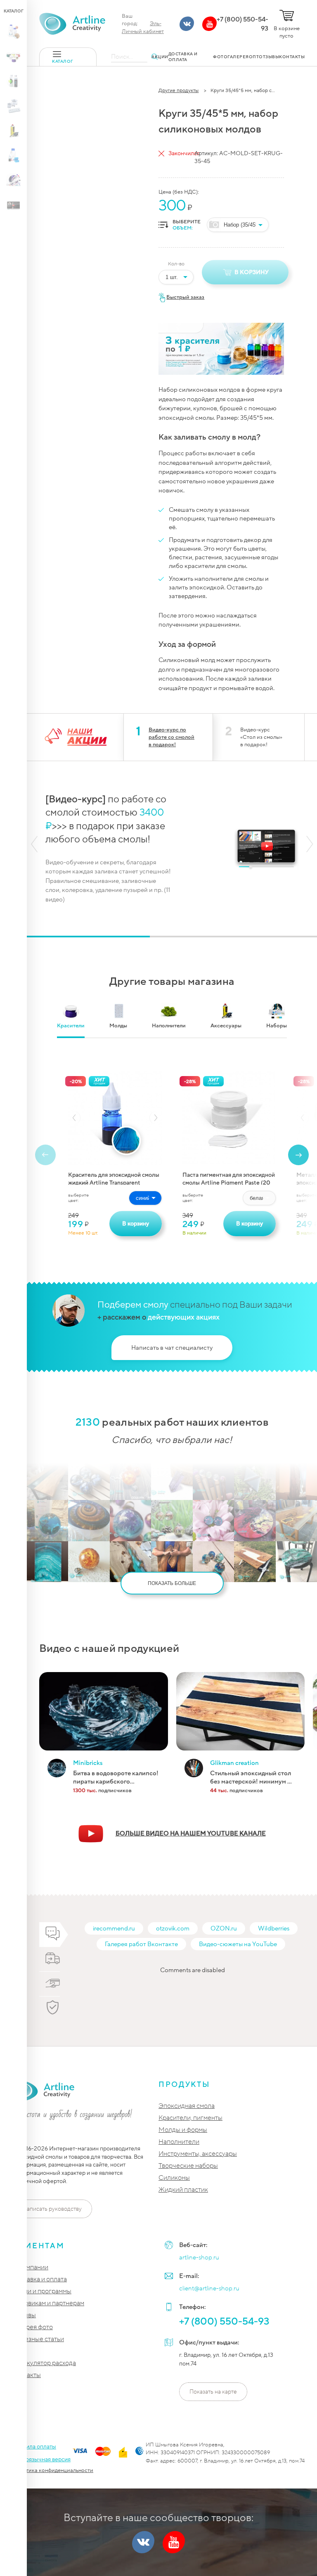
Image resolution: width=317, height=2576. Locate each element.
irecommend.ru (114, 1928)
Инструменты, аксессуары (198, 2154)
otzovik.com (173, 1928)
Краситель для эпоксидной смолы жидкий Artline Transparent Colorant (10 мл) (114, 1178)
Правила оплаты (34, 2447)
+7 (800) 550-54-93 (242, 24)
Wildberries (274, 1928)
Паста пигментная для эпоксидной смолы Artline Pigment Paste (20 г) (229, 1178)
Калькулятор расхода (44, 2363)
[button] (34, 844)
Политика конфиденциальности (53, 2470)
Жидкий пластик (183, 2190)
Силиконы (174, 2178)
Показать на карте (213, 2392)
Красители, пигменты (190, 2118)
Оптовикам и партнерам (48, 2303)
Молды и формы (183, 2130)
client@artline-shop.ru (209, 2288)
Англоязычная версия (41, 2459)
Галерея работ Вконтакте (141, 1944)
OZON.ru (224, 1928)
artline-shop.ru (199, 2257)
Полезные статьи (38, 2339)
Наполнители (179, 2142)
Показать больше (172, 1583)
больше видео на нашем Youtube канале (191, 1833)
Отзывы (24, 2315)
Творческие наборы (188, 2166)
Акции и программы (42, 2291)
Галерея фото (33, 2327)
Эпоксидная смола (187, 2106)
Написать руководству (52, 2209)
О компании (30, 2267)
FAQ (19, 2351)
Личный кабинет (143, 31)
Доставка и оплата (40, 2279)
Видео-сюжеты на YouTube (238, 1944)
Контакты (27, 2375)
